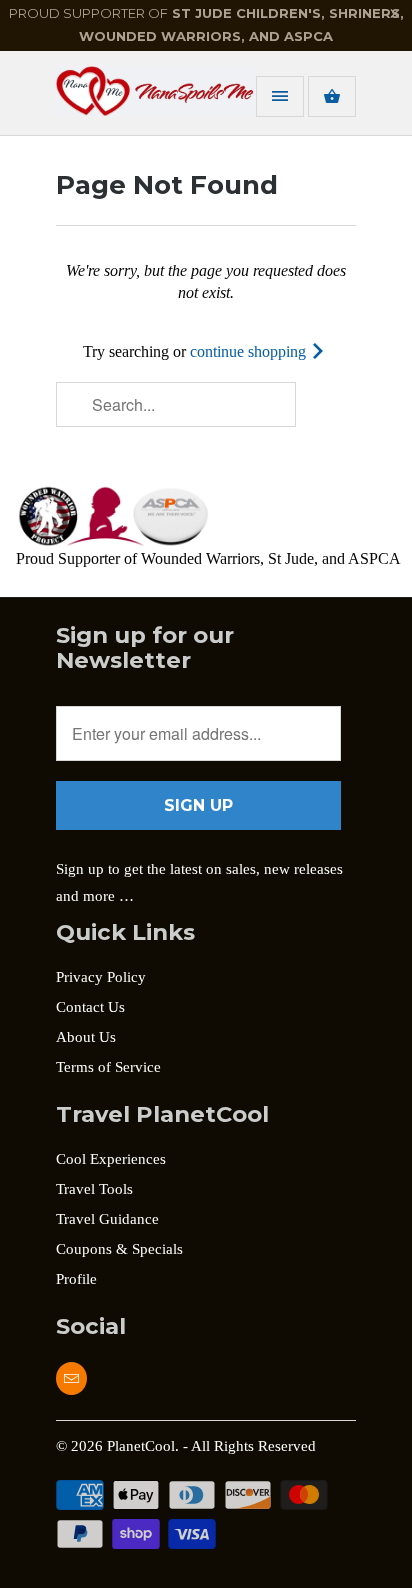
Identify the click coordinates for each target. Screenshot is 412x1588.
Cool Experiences (111, 1159)
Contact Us (90, 1007)
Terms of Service (108, 1067)
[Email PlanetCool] (71, 1378)
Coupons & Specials (119, 1249)
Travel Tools (94, 1189)
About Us (86, 1037)
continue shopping (250, 351)
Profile (76, 1279)
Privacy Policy (101, 977)
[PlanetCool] (136, 100)
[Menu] (280, 96)
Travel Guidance (107, 1219)
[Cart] (332, 96)
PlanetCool (141, 1446)
